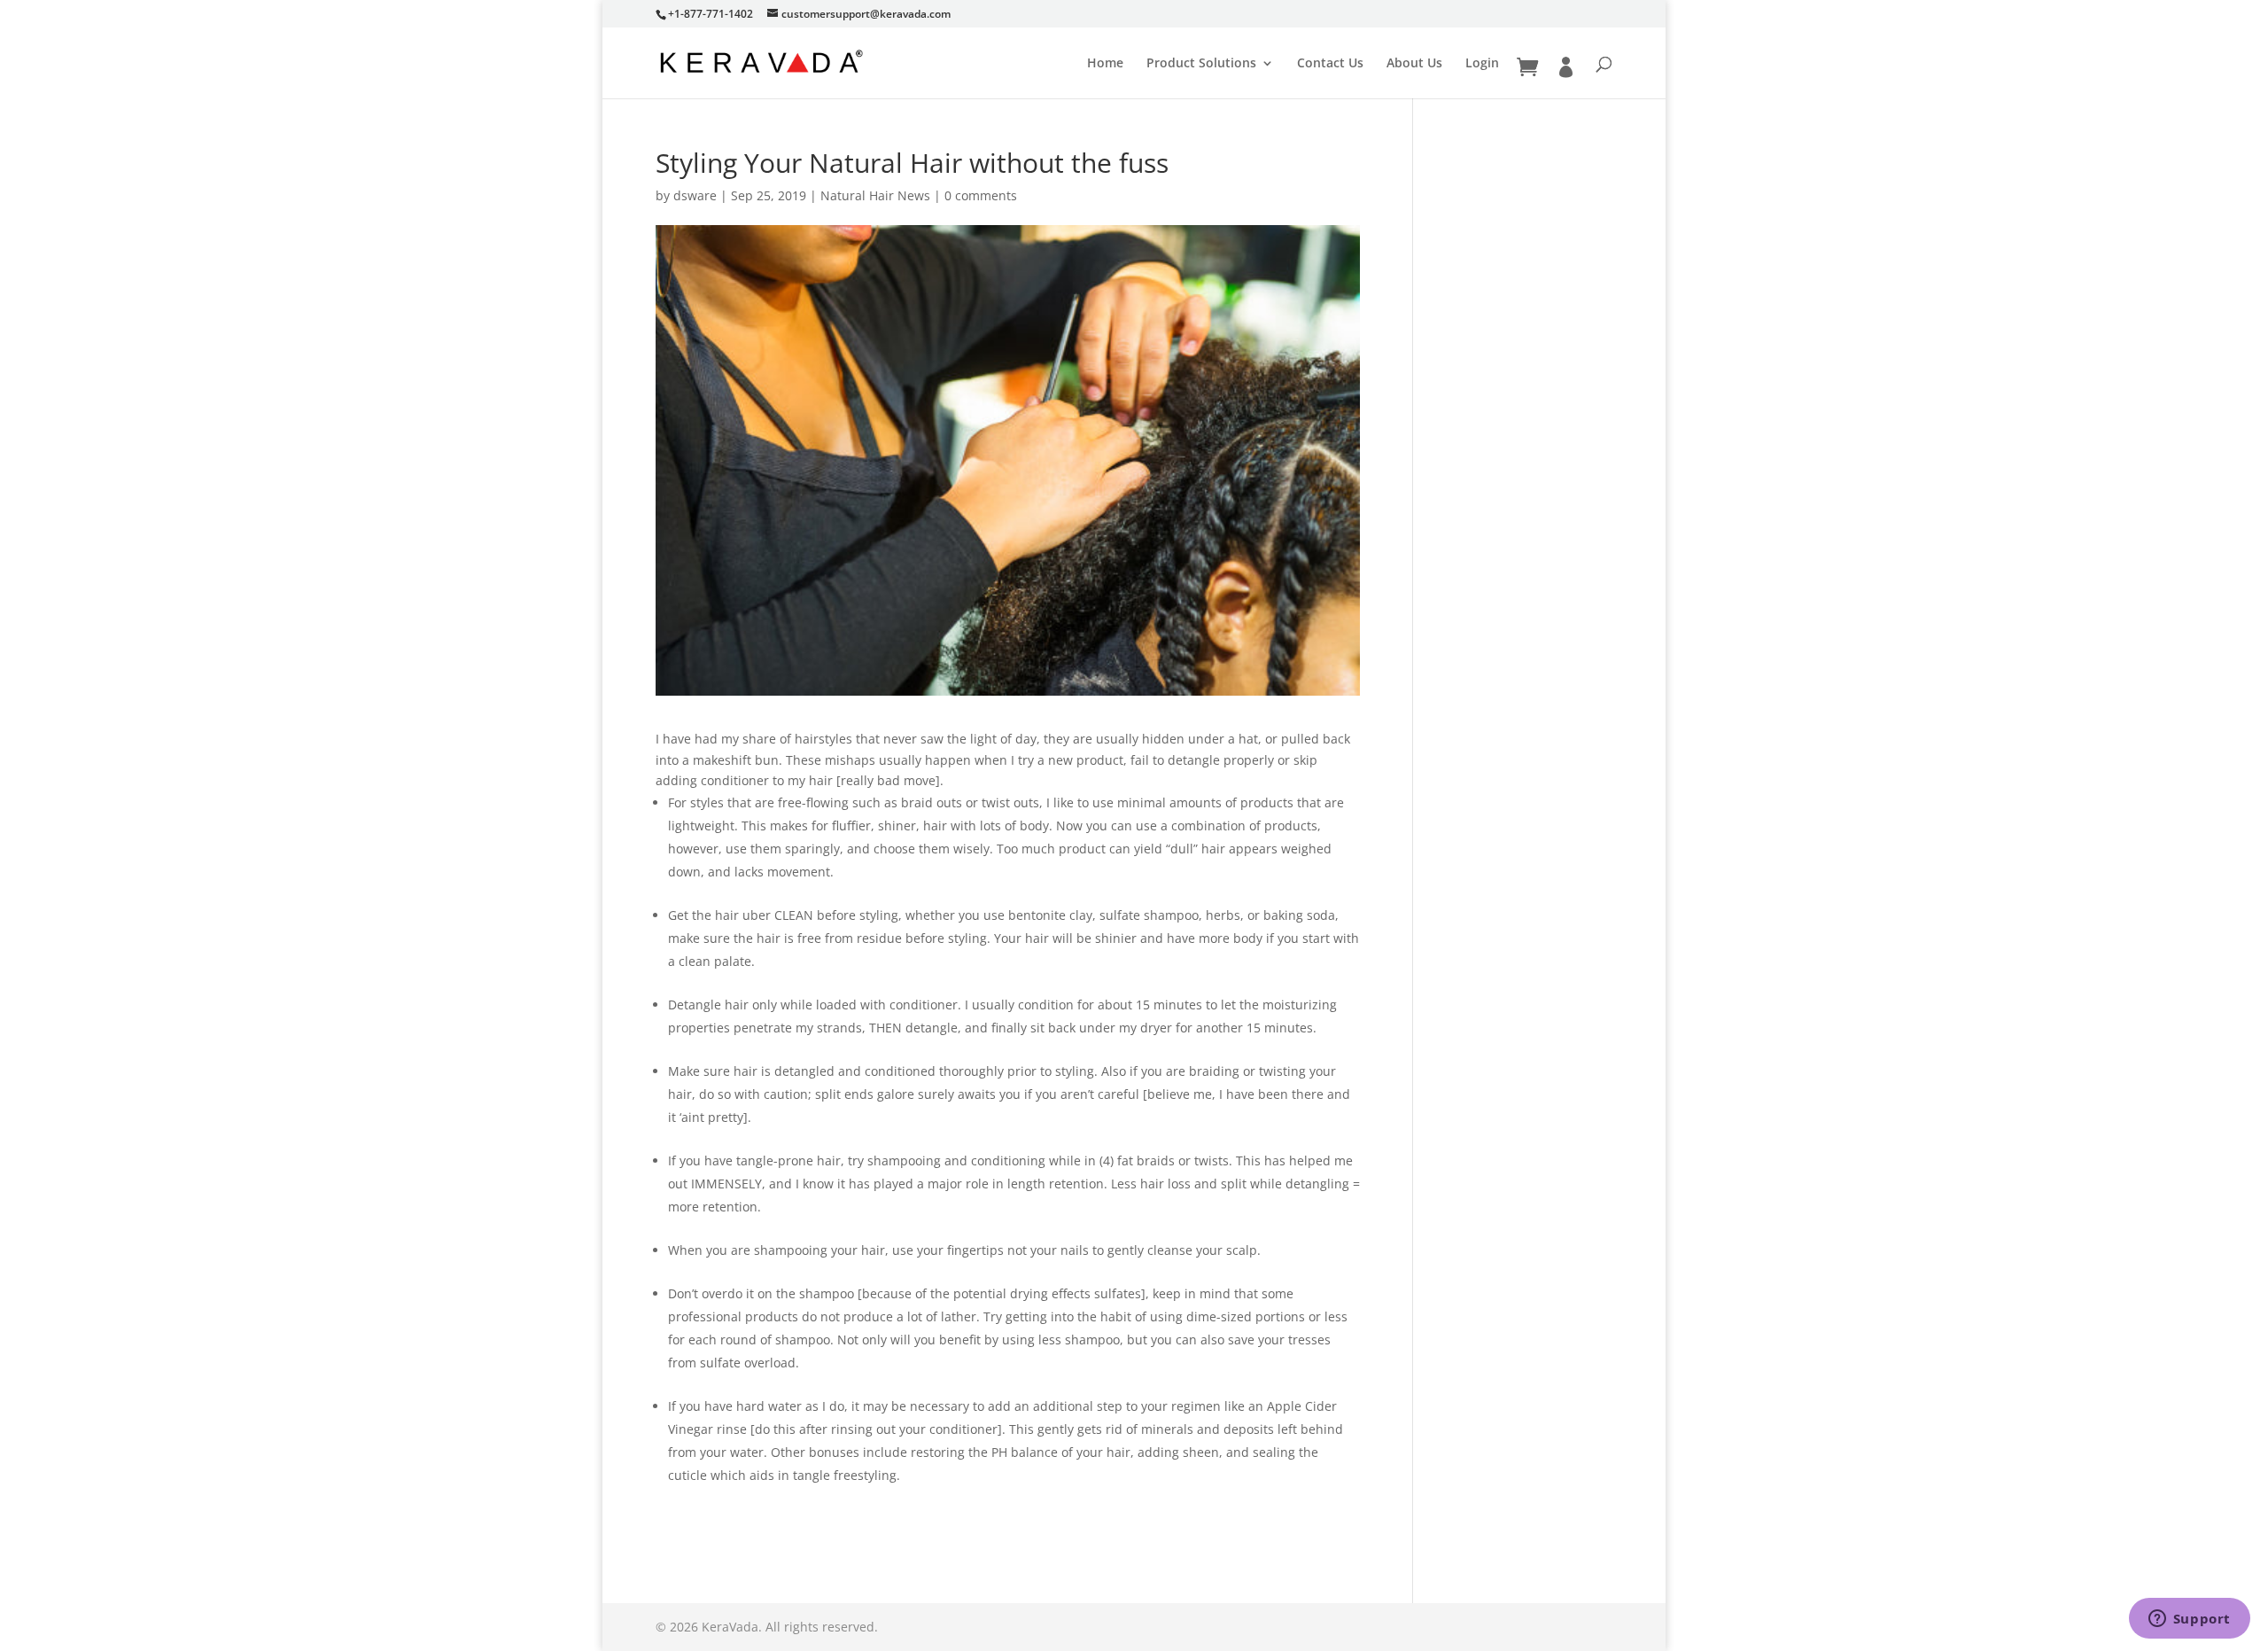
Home (1105, 64)
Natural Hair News (875, 195)
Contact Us (1330, 64)
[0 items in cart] (1527, 68)
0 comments (981, 195)
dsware (695, 195)
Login (1482, 64)
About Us (1414, 64)
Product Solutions (1201, 64)
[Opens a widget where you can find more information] (2189, 1620)
